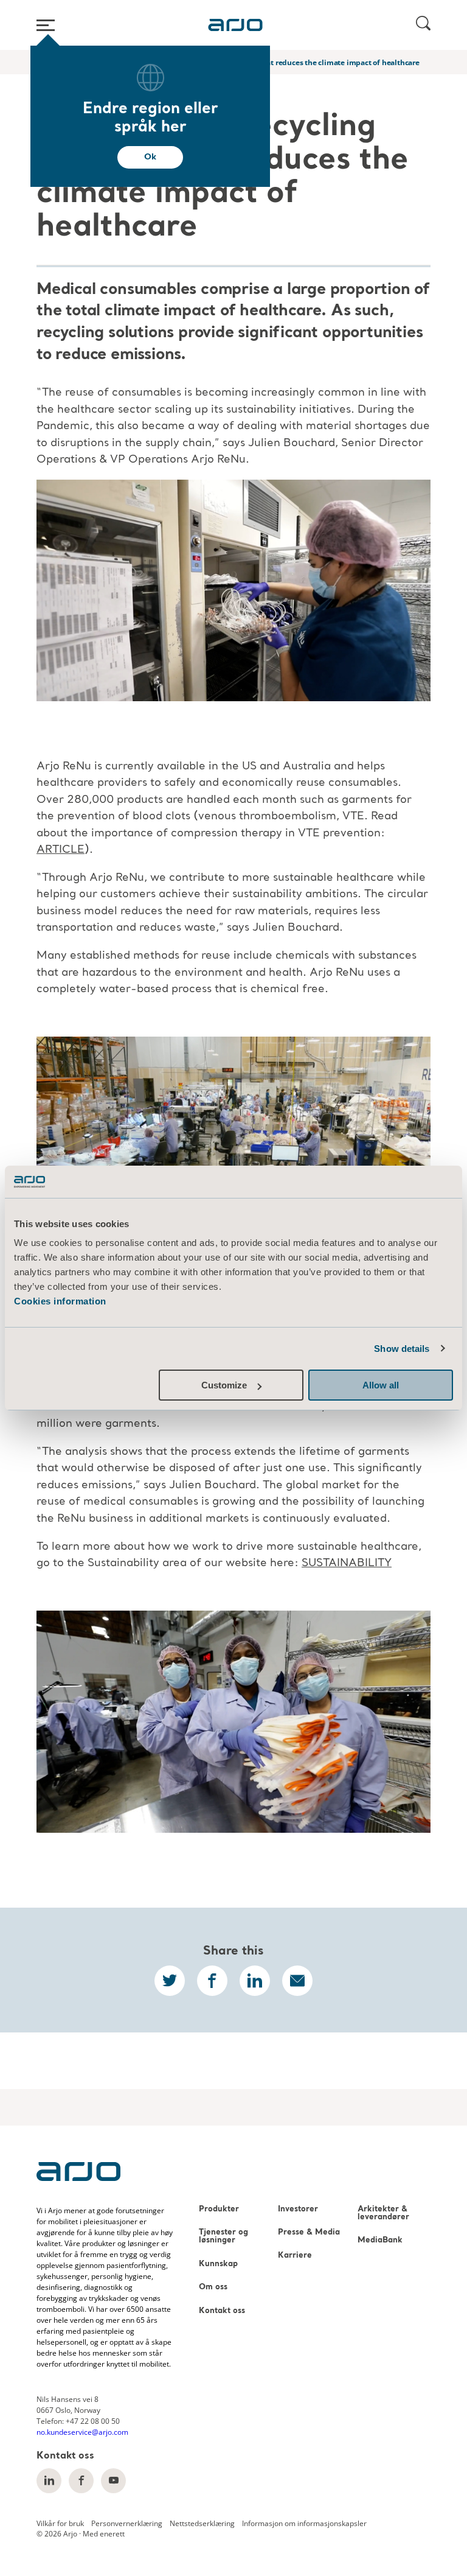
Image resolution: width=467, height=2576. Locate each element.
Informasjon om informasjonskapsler (304, 2523)
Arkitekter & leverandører (383, 2213)
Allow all (381, 1385)
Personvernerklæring (127, 2523)
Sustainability (347, 1563)
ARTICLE (61, 850)
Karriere (295, 2256)
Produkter (219, 2209)
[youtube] (113, 2481)
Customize (224, 1385)
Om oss (213, 2287)
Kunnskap (218, 2264)
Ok (150, 157)
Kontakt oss (222, 2311)
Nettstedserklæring (202, 2523)
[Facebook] (81, 2481)
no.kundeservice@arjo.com (82, 2432)
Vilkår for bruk (60, 2523)
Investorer (298, 2209)
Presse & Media (309, 2232)
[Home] (235, 25)
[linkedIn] (49, 2481)
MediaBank (380, 2240)
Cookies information (60, 1301)
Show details (402, 1349)
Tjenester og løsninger (223, 2236)
